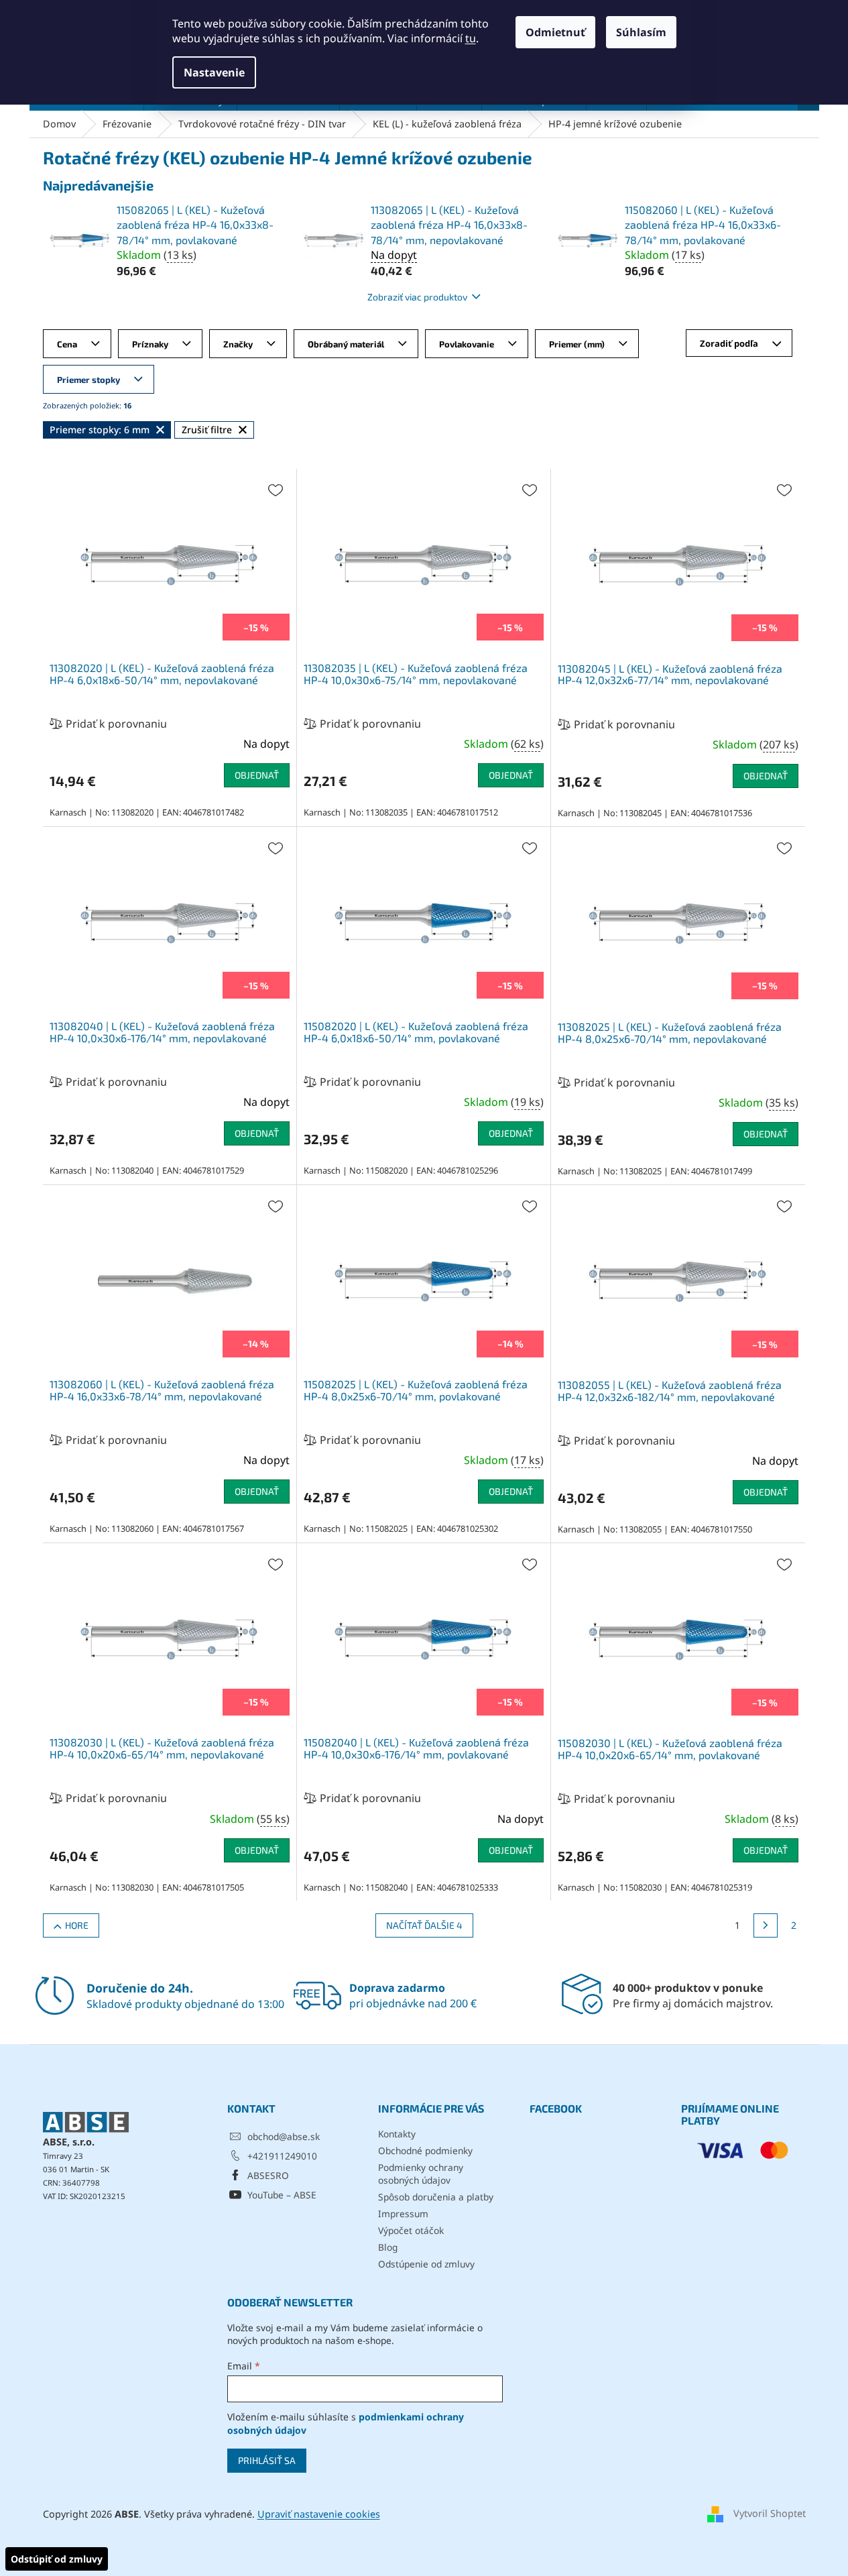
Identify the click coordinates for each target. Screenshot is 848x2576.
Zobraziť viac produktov (417, 297)
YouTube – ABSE (282, 2195)
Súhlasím (641, 32)
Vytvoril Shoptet (770, 2513)
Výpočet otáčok (411, 2230)
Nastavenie (214, 72)
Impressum (403, 2214)
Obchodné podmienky (425, 2150)
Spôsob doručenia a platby (436, 2197)
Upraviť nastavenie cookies (319, 2514)
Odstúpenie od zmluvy (426, 2264)
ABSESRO (268, 2175)
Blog (388, 2247)
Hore (77, 1925)
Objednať (257, 775)
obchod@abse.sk (284, 2136)
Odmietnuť (555, 32)
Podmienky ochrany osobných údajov (421, 2174)
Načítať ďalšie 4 (424, 1925)
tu (471, 38)
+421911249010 (282, 2156)
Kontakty (397, 2134)
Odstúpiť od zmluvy (57, 2559)
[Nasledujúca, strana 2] (766, 1925)
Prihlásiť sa (267, 2460)
